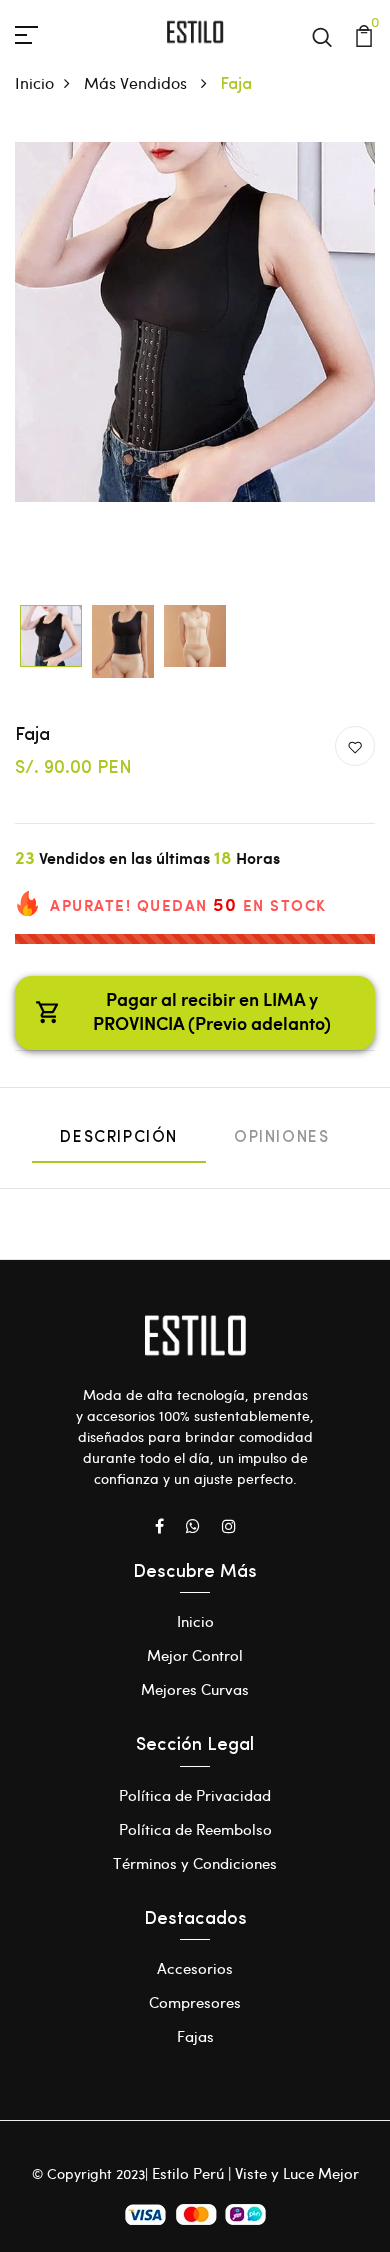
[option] (195, 322)
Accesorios (195, 1968)
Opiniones (281, 1138)
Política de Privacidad (195, 1795)
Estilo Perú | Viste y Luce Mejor (255, 2173)
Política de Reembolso (195, 1829)
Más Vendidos (137, 82)
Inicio (34, 82)
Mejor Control (195, 1655)
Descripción (119, 1138)
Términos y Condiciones (195, 1863)
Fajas (195, 2036)
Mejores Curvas (195, 1689)
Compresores (195, 2002)
